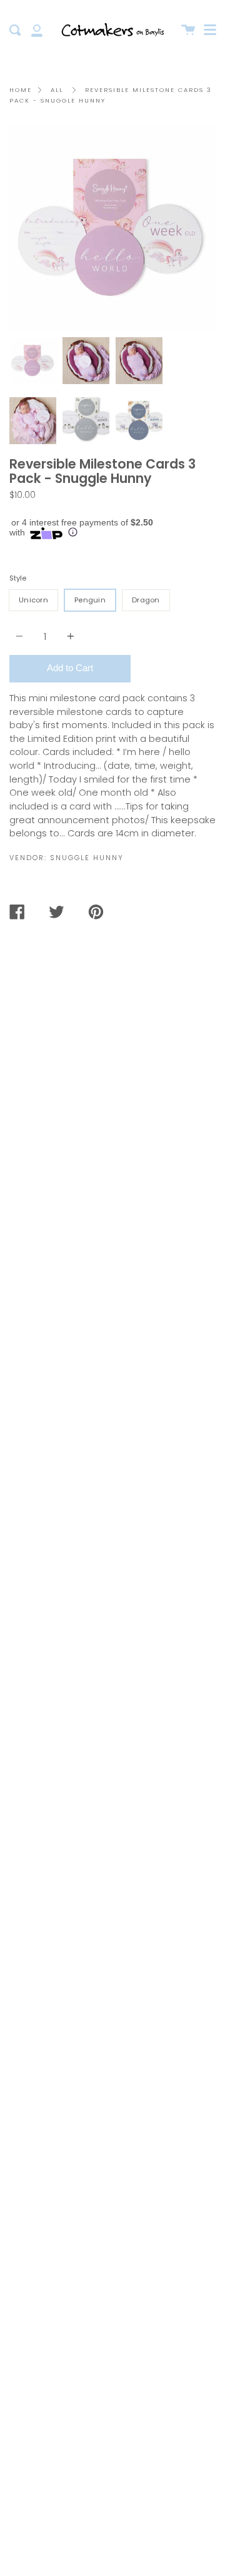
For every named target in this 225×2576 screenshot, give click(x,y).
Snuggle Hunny (87, 858)
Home (21, 90)
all (57, 90)
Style (18, 578)
